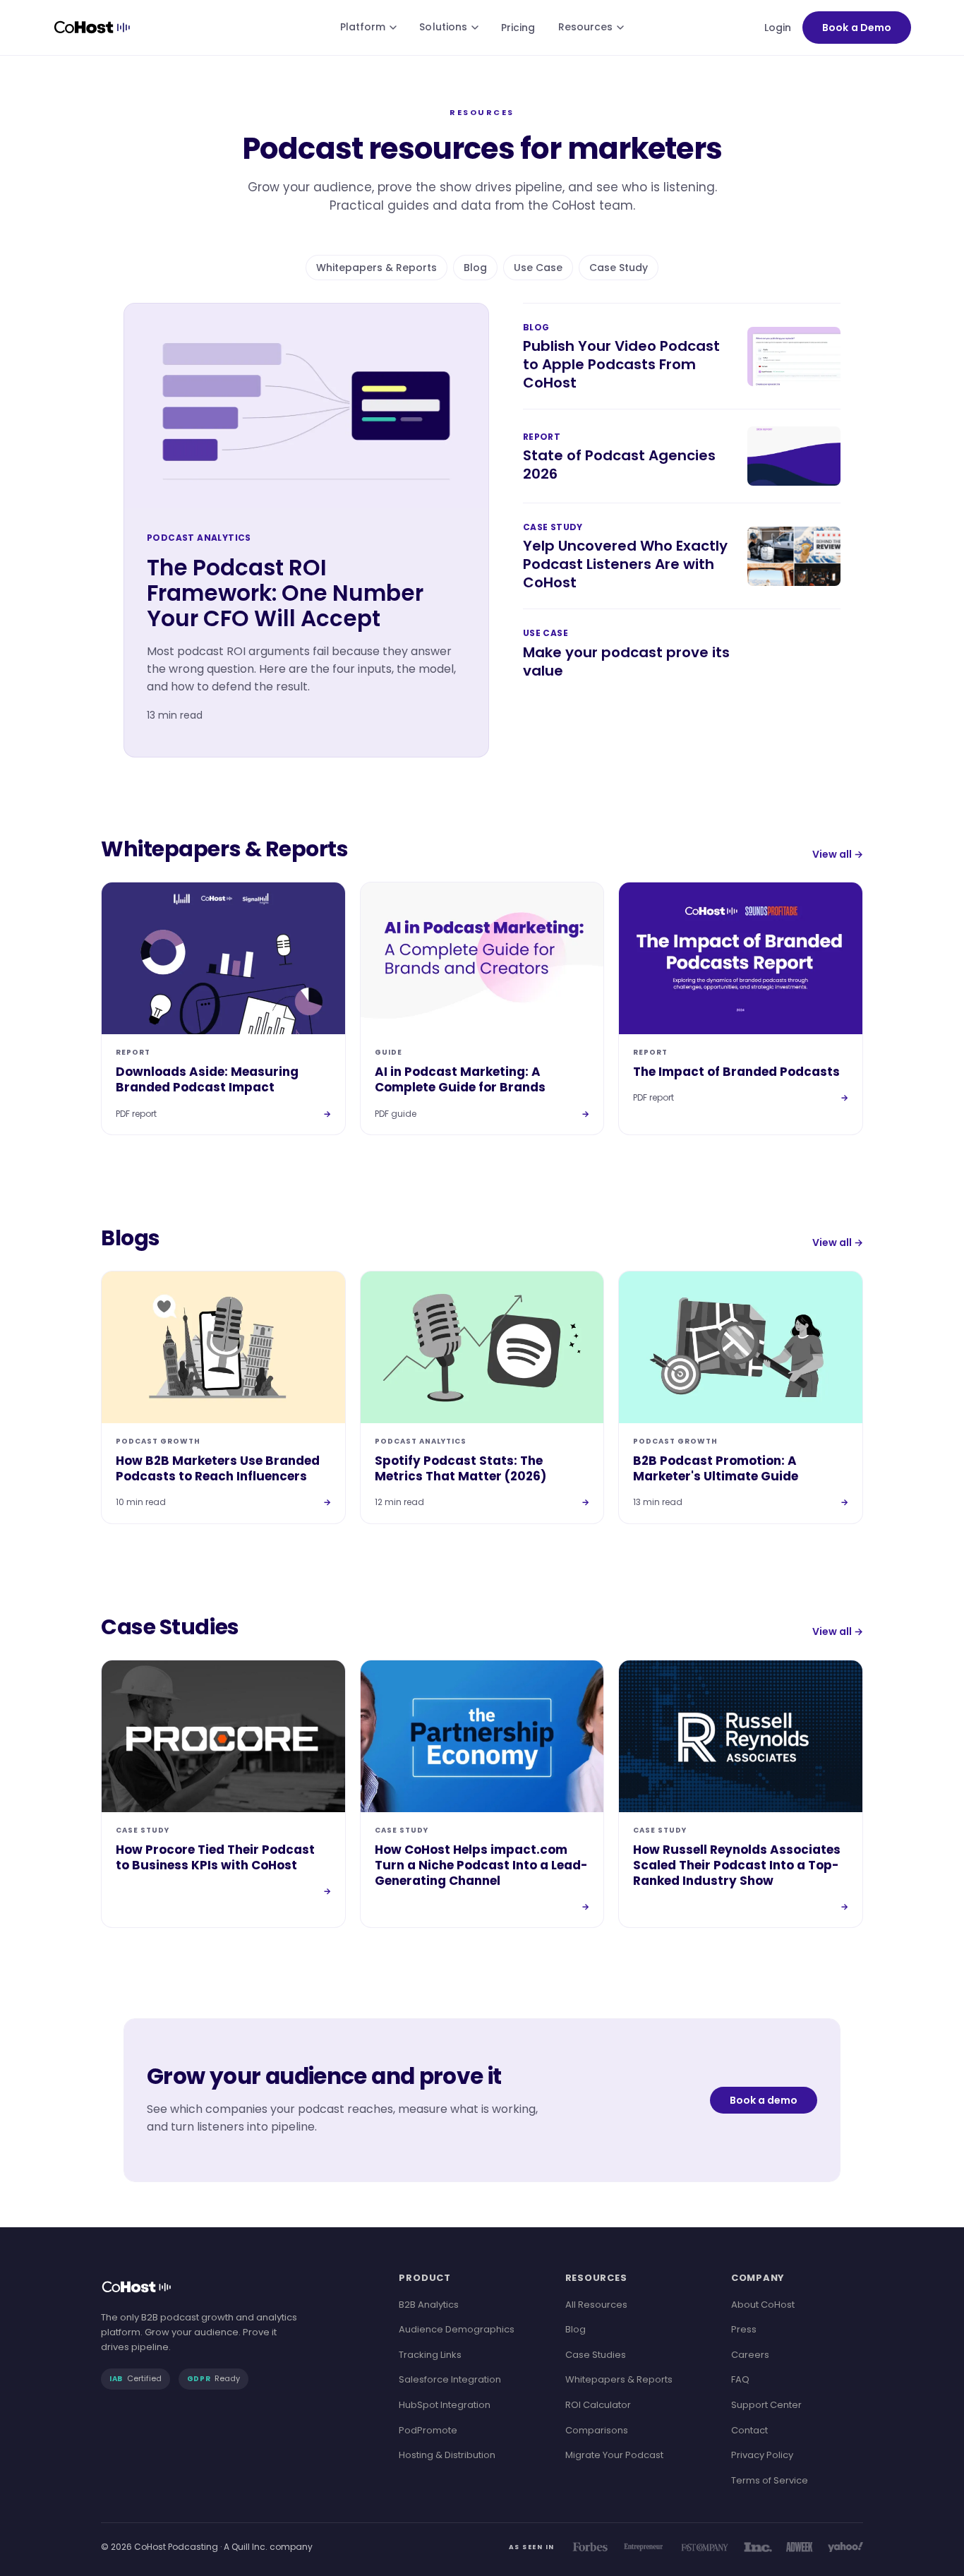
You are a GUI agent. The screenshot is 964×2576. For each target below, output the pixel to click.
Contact (749, 2430)
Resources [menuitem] (586, 27)
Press (744, 2329)
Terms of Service (770, 2480)
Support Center (766, 2405)
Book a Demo (857, 28)
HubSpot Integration (445, 2405)
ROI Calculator (598, 2405)
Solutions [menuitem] (443, 27)
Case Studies (596, 2355)
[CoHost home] (95, 28)
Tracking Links (430, 2355)
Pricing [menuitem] (518, 28)
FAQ (740, 2379)
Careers (750, 2355)
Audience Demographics (457, 2329)
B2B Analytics (429, 2305)
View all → (838, 854)
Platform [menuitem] (363, 27)
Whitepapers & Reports (376, 268)
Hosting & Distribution (447, 2455)
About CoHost (763, 2305)
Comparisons (597, 2430)
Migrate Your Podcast (614, 2455)
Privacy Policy (762, 2455)
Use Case (538, 268)
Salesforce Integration (450, 2379)
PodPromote (428, 2430)
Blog (475, 268)
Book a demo (764, 2100)
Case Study (619, 268)
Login (778, 28)
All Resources (596, 2305)
